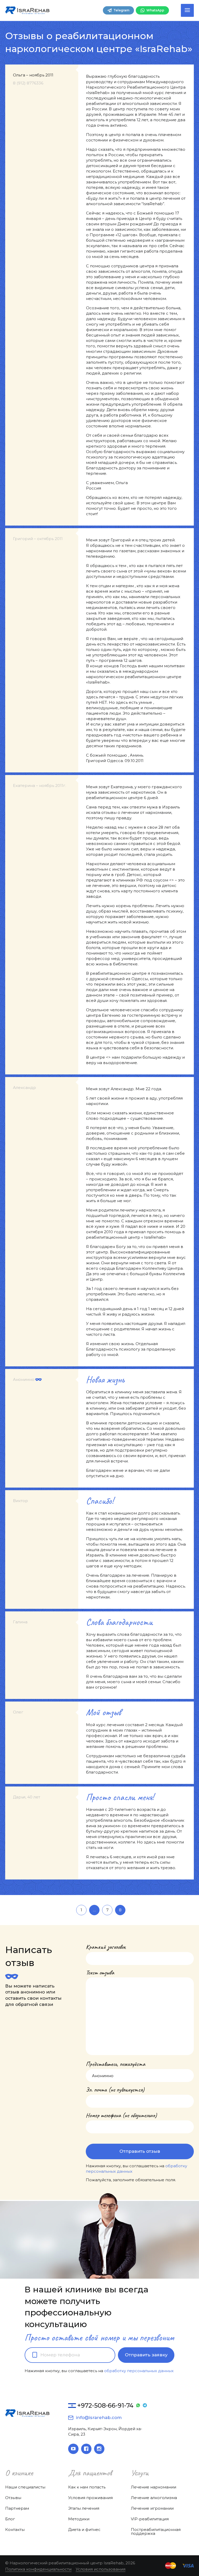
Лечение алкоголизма (154, 2498)
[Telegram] (145, 2406)
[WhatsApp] (138, 2406)
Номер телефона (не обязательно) (121, 2115)
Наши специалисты (25, 2487)
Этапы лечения (84, 2508)
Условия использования (101, 2569)
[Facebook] (86, 2449)
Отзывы (13, 2498)
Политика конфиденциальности (38, 2569)
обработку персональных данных (139, 2371)
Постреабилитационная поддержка (156, 2531)
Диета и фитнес (84, 2530)
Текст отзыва (100, 1973)
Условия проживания (90, 2498)
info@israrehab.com (99, 2417)
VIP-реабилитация (150, 2519)
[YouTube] (73, 2449)
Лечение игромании (152, 2508)
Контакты (15, 2530)
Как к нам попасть (87, 2487)
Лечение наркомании (154, 2487)
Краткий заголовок (106, 1947)
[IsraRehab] (27, 10)
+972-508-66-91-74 (105, 2405)
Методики (79, 2519)
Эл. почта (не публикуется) (115, 2090)
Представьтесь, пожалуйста (115, 2064)
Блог (10, 2519)
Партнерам (17, 2508)
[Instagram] (99, 2449)
